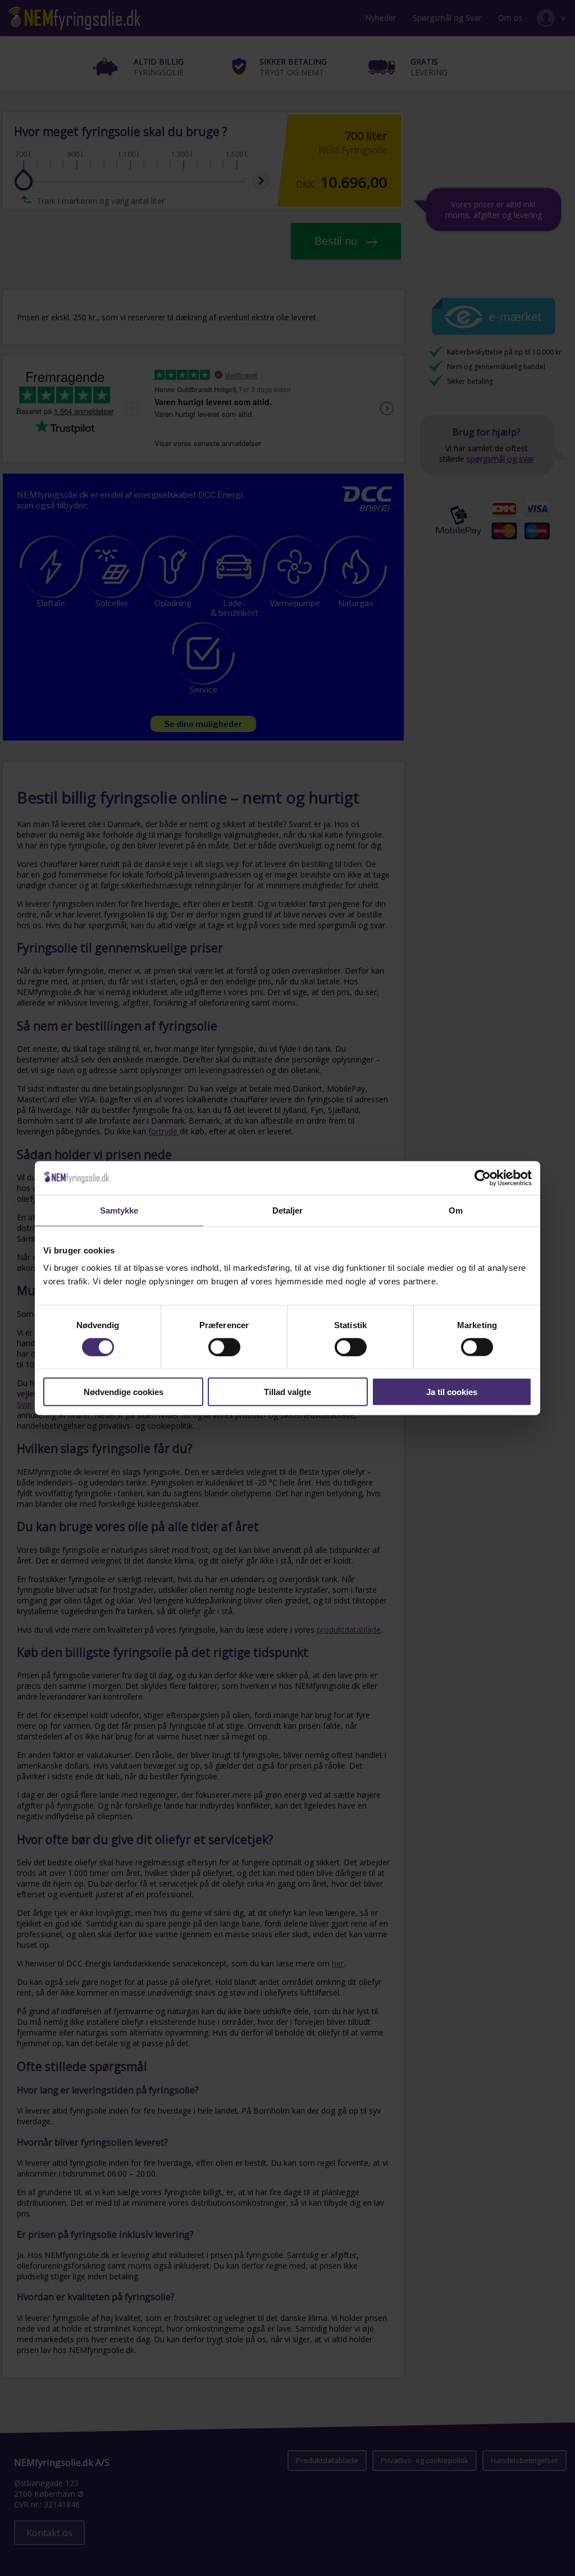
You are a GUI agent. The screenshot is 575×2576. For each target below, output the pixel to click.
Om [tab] (456, 1210)
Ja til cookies (452, 1392)
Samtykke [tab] (119, 1210)
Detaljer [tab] (288, 1210)
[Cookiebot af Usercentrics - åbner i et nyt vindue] (483, 1178)
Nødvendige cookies (124, 1392)
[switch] (224, 1347)
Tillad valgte (287, 1392)
